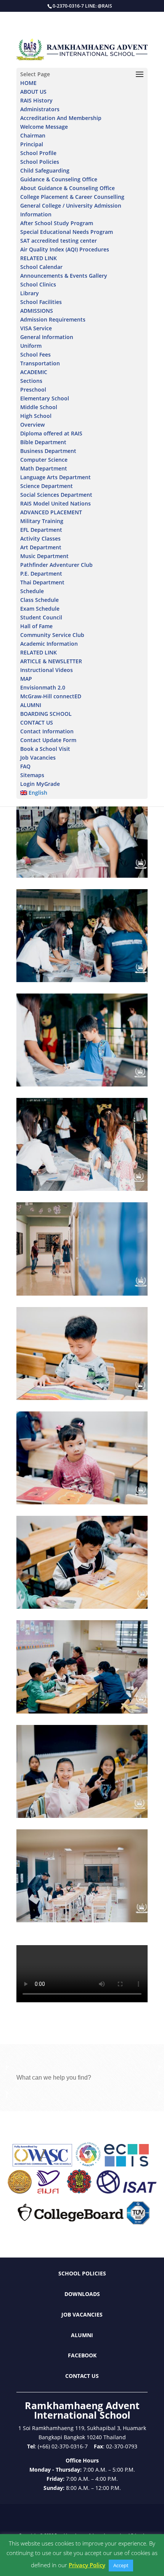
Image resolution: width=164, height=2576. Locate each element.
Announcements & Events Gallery (64, 276)
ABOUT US (33, 92)
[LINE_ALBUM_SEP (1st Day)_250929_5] (82, 1504)
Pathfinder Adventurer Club (56, 565)
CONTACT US (37, 722)
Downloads (82, 2294)
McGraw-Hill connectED (51, 696)
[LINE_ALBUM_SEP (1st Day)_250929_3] (82, 1295)
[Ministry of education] (19, 2191)
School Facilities (41, 302)
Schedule (32, 591)
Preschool (33, 390)
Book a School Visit (45, 749)
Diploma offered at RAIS (51, 433)
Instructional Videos (47, 670)
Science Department (47, 486)
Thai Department (42, 582)
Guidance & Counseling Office (59, 179)
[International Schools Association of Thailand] (126, 2191)
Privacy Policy (87, 2565)
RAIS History (36, 100)
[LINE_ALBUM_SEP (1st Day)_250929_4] (82, 1400)
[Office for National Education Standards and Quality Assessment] (48, 2191)
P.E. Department (41, 574)
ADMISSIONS (37, 311)
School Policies (40, 162)
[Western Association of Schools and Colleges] (42, 2164)
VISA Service (36, 328)
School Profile (38, 153)
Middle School (39, 407)
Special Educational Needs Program (67, 232)
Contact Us (82, 2376)
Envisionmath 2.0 (43, 687)
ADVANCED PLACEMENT (51, 512)
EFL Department (41, 530)
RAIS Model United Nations (55, 503)
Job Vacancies (38, 758)
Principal (32, 144)
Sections (31, 381)
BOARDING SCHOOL (46, 714)
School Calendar (41, 267)
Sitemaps (32, 775)
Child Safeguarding (45, 170)
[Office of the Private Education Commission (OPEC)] (79, 2191)
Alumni (82, 2335)
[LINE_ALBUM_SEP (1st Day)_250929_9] (82, 1191)
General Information (47, 337)
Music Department (44, 556)
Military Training (42, 521)
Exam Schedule (40, 609)
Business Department (48, 451)
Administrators (40, 109)
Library (30, 293)
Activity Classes (40, 538)
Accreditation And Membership (61, 118)
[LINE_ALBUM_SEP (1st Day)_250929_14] (82, 982)
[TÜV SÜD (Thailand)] (138, 2222)
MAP (26, 679)
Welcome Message (44, 127)
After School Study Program (57, 223)
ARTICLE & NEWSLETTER (51, 661)
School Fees (35, 354)
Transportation (40, 363)
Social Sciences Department (56, 495)
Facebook (82, 2355)
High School (36, 416)
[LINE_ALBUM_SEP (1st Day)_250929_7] (82, 1713)
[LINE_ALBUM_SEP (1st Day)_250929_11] (82, 878)
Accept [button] (121, 2565)
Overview (32, 425)
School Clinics (38, 284)
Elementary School (45, 398)
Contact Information (47, 731)
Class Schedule (39, 600)
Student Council (41, 617)
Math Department (44, 468)
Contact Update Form (48, 740)
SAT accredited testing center (59, 241)
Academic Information (49, 644)
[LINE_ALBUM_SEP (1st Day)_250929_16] (82, 1086)
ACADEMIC (34, 372)
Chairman (33, 135)
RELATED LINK (39, 258)
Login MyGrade (40, 784)
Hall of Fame (36, 626)
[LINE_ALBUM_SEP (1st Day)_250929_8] (82, 1818)
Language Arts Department (55, 477)
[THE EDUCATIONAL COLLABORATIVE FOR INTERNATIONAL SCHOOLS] (126, 2164)
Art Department (41, 547)
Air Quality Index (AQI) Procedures (65, 249)
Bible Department (43, 442)
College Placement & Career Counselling (72, 197)
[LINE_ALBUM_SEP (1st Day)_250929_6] (82, 1609)
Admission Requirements (53, 319)
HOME (28, 83)
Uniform (31, 346)
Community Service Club (52, 635)
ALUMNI (31, 705)
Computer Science (44, 460)
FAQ (25, 766)
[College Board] (71, 2222)
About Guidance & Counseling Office (68, 188)
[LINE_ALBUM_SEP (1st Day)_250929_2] (82, 1922)
